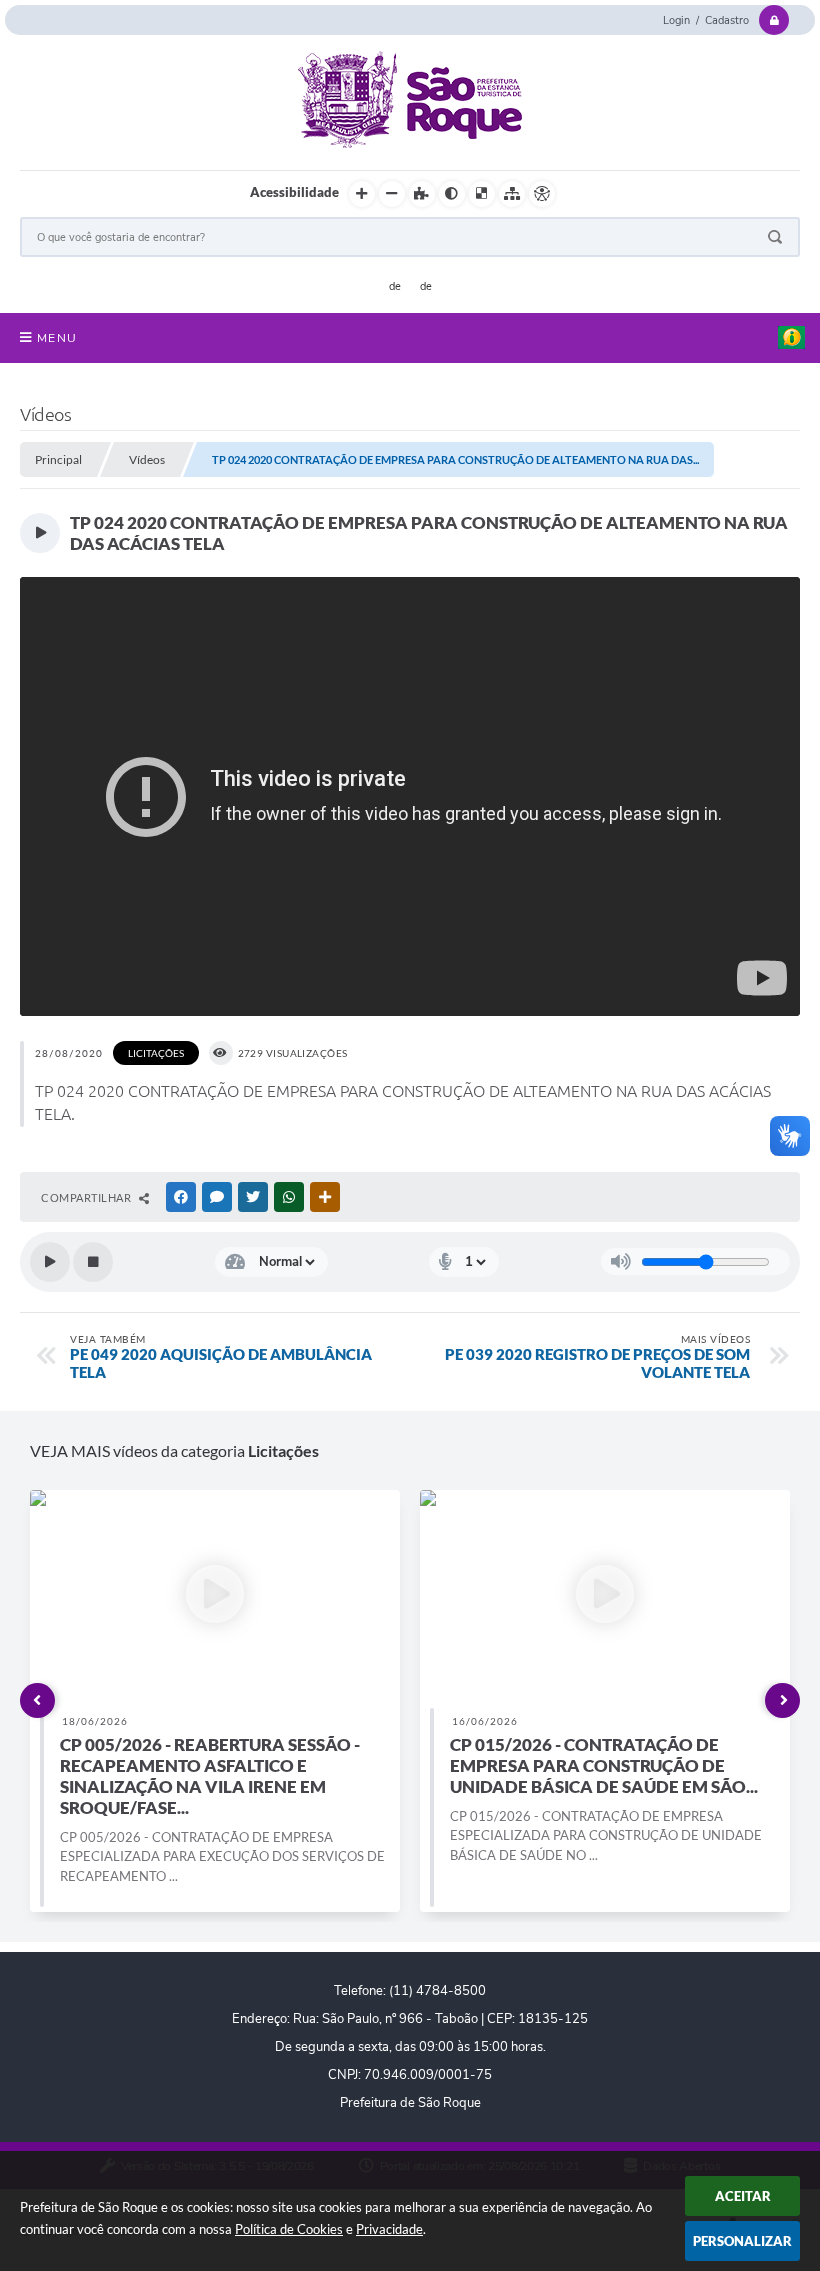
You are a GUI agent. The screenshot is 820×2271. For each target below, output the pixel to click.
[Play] (50, 1262)
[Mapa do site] (512, 194)
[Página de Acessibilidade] (542, 194)
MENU (57, 338)
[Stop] (93, 1262)
